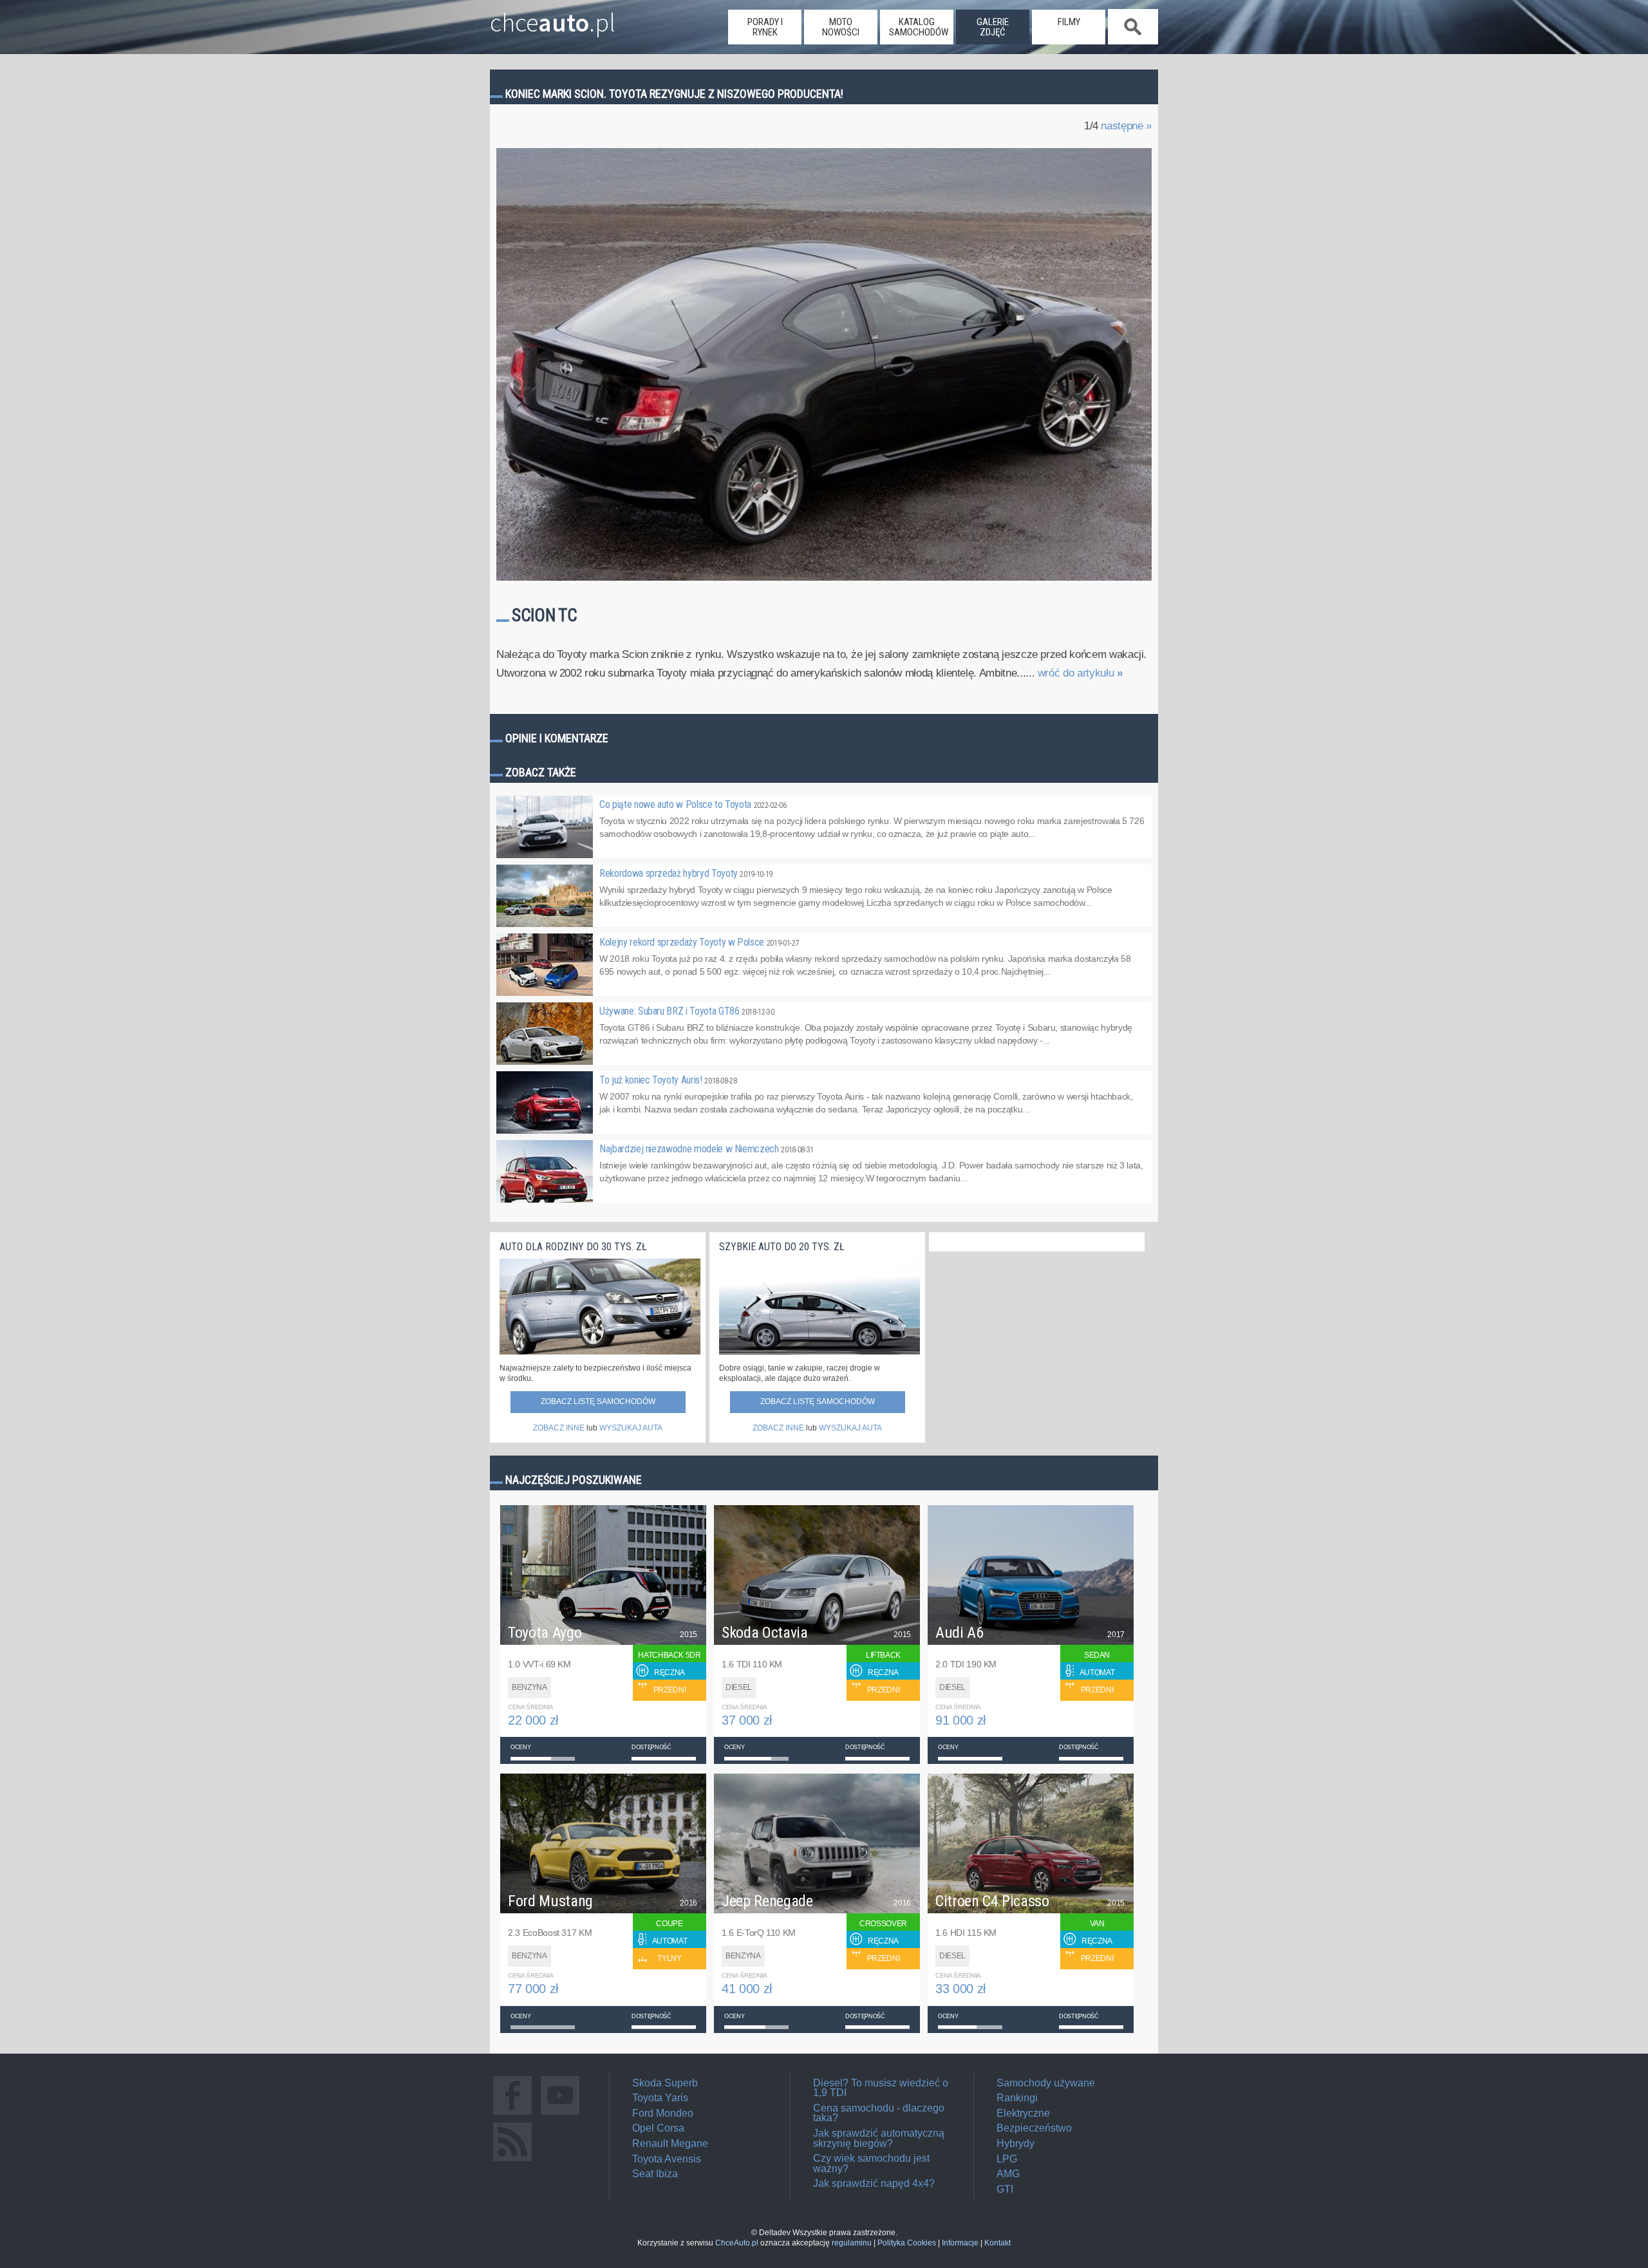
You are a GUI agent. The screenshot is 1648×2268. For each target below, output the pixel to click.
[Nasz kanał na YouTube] (560, 2114)
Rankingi (1017, 2098)
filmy (1069, 22)
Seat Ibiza (655, 2174)
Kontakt (997, 2243)
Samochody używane (1046, 2083)
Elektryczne (1023, 2113)
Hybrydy (1016, 2143)
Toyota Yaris (660, 2098)
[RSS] (512, 2161)
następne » (1126, 126)
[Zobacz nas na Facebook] (512, 2114)
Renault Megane (670, 2143)
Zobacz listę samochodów (598, 1401)
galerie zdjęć (993, 27)
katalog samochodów (919, 27)
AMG (1008, 2174)
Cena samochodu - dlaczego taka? (879, 2113)
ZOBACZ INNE (559, 1428)
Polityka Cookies (907, 2243)
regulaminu (852, 2243)
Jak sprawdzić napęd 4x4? (874, 2183)
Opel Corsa (658, 2128)
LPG (1007, 2159)
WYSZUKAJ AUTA (631, 1428)
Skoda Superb (665, 2083)
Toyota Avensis (667, 2159)
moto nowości (841, 27)
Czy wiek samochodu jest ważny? (871, 2163)
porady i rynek (765, 27)
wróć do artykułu (1080, 673)
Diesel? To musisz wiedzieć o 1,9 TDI (881, 2088)
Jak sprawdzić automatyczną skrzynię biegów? (879, 2138)
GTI (1005, 2189)
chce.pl (553, 17)
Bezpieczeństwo (1034, 2128)
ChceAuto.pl (737, 2243)
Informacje (960, 2243)
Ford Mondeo (663, 2113)
